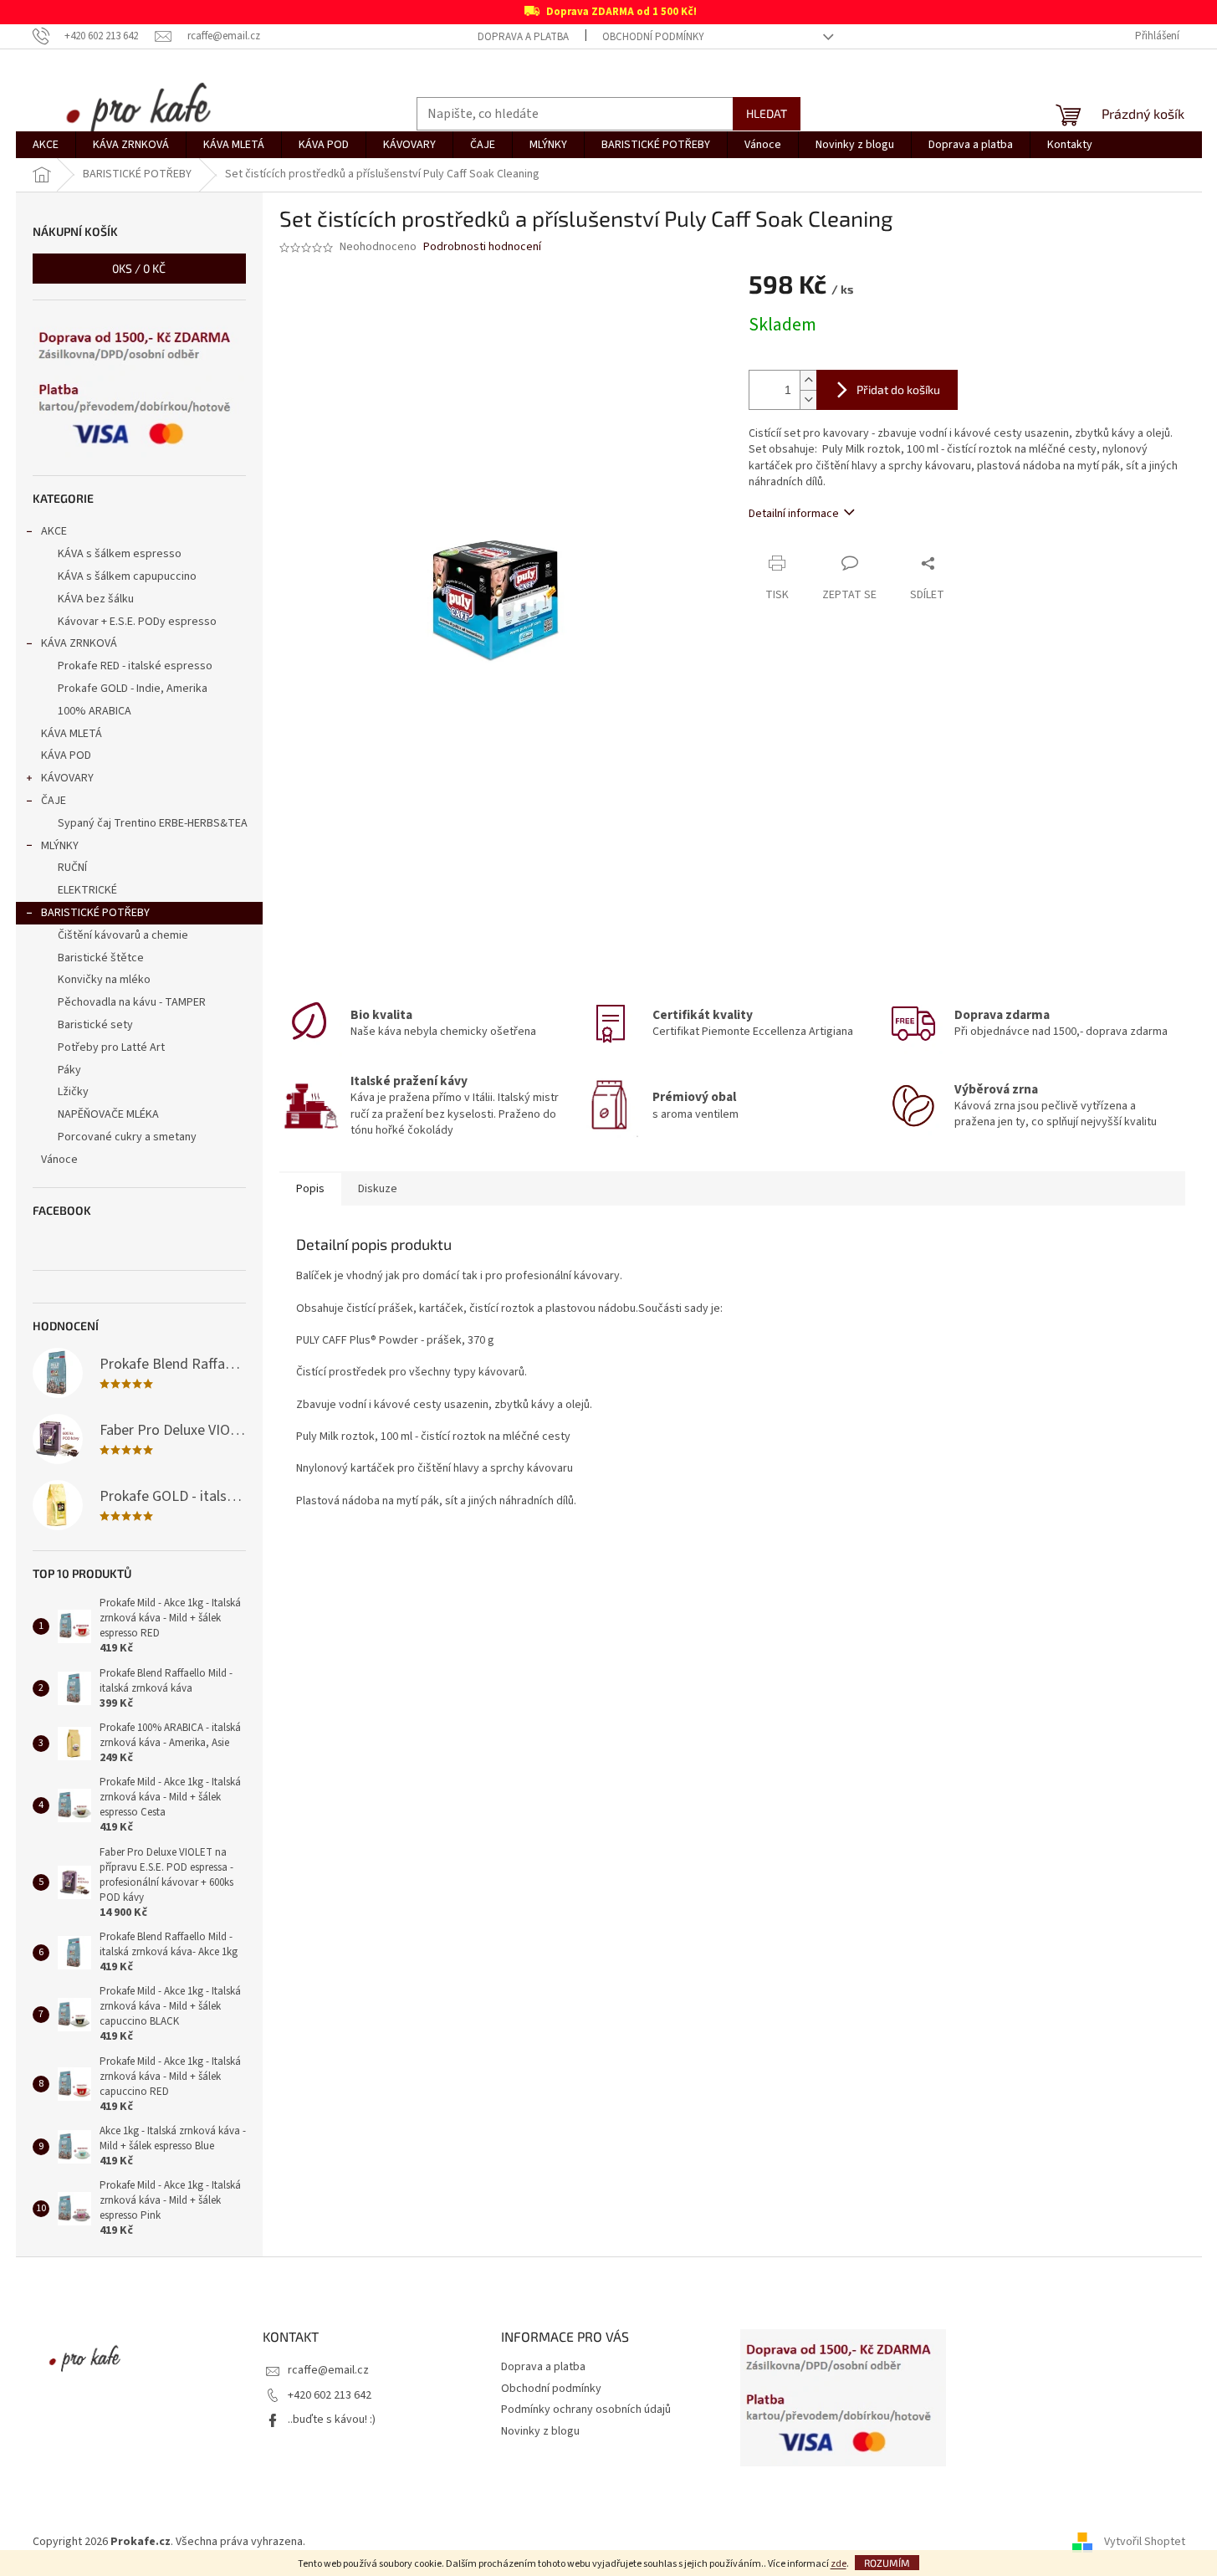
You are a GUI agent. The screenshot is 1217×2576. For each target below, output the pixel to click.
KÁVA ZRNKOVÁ (79, 643)
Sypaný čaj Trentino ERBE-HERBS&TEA (153, 823)
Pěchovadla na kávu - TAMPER (132, 1002)
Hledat (767, 113)
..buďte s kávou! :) (332, 2420)
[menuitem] (46, 145)
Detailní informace (794, 514)
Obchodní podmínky (653, 37)
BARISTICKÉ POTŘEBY (95, 913)
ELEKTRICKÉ (87, 890)
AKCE (54, 531)
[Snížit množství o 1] (808, 399)
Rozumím (887, 2563)
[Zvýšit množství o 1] (808, 380)
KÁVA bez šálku (96, 599)
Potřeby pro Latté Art (111, 1047)
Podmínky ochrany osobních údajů (586, 2410)
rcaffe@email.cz (328, 2370)
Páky (69, 1070)
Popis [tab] (310, 1189)
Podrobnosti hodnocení (482, 247)
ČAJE (54, 801)
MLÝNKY (60, 846)
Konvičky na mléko (104, 980)
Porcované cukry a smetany (127, 1137)
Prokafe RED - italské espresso (135, 666)
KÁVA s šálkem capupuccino (127, 576)
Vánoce (59, 1160)
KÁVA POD (66, 755)
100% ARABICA (95, 711)
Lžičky (73, 1092)
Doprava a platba (523, 37)
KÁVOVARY (67, 778)
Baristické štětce (101, 958)
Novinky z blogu (540, 2431)
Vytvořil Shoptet (1145, 2542)
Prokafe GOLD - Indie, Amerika (133, 689)
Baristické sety (95, 1025)
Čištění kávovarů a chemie (123, 935)
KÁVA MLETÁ (72, 734)
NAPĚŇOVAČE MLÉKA (108, 1114)
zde (839, 2564)
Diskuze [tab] (378, 1189)
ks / (139, 268)
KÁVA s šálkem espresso (120, 554)
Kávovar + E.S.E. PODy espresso (137, 622)
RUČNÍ (72, 868)
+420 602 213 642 (330, 2395)
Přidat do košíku (898, 389)
